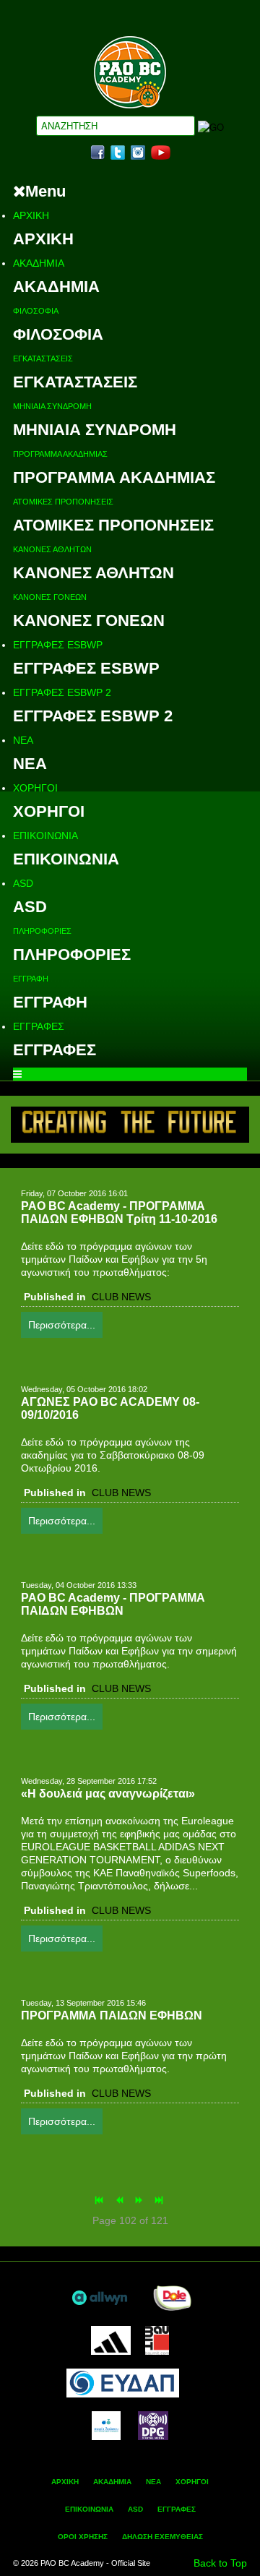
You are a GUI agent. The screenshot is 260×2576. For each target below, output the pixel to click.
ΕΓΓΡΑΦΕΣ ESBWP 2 (62, 692)
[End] (160, 2201)
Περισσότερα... (62, 1325)
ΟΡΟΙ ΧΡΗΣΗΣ (83, 2537)
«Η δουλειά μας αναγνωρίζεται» (108, 1794)
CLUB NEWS (121, 1297)
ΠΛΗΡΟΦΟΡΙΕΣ (42, 931)
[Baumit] (157, 2340)
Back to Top (220, 2563)
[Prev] (121, 2201)
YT (161, 153)
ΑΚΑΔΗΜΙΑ (39, 263)
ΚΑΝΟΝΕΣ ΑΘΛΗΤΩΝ (52, 549)
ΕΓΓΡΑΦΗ (31, 979)
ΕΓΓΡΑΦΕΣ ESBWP (58, 645)
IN (138, 153)
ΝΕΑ (23, 740)
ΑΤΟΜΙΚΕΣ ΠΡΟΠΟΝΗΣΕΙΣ (63, 502)
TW (118, 153)
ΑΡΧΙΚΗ (31, 215)
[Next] (140, 2201)
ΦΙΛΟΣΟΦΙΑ (36, 311)
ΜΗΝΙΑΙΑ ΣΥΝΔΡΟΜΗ (52, 406)
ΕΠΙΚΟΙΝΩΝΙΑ (45, 836)
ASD (23, 883)
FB (97, 153)
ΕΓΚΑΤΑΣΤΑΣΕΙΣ (43, 359)
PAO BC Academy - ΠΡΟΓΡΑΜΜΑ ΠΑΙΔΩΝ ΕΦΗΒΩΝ (113, 1604)
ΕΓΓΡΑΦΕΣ (39, 1026)
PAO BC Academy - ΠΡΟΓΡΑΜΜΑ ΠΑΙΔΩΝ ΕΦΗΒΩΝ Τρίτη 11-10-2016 (119, 1212)
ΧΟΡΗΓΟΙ (35, 788)
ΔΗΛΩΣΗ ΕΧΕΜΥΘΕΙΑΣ (162, 2537)
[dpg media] (153, 2425)
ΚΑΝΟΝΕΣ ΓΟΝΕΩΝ (50, 597)
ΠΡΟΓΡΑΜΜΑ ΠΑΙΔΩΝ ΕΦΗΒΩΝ (112, 2015)
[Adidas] (110, 2340)
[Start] (100, 2201)
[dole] (172, 2297)
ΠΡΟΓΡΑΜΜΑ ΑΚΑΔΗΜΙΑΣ (60, 454)
